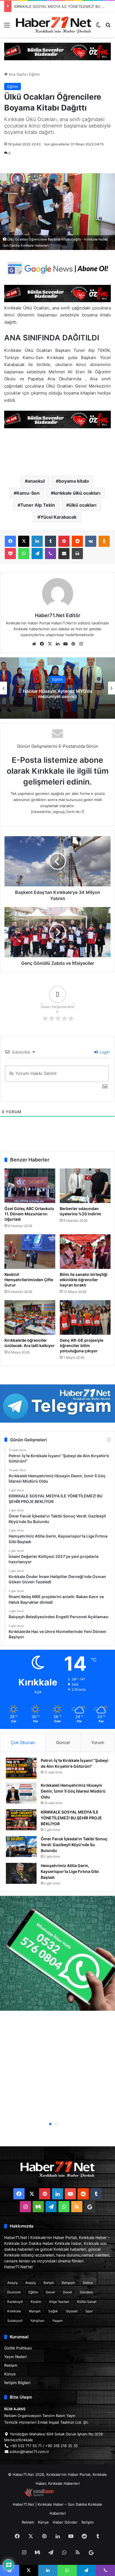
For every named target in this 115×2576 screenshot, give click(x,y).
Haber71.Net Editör (58, 615)
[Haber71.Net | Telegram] (57, 1403)
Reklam (11, 2365)
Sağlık (53, 2311)
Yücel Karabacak (58, 517)
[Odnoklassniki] (104, 541)
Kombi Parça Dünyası (73, 2495)
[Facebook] (10, 541)
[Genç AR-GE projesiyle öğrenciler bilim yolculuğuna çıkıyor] (85, 1317)
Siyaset (72, 2311)
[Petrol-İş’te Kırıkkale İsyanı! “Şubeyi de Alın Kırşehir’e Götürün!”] (21, 1768)
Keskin (36, 2302)
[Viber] (51, 554)
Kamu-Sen (28, 493)
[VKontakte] (91, 541)
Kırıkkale (14, 2311)
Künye (10, 2374)
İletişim (88, 2522)
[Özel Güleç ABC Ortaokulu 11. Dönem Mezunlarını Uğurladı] (30, 1186)
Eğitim (34, 74)
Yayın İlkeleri (15, 2357)
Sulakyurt (15, 2321)
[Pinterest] (64, 541)
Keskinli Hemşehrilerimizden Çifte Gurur (29, 1280)
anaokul (36, 481)
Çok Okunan (23, 1742)
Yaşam (57, 2321)
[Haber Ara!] (108, 27)
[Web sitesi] (34, 644)
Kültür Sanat (87, 2302)
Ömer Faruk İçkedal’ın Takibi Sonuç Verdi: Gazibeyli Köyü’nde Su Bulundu (74, 1845)
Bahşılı (49, 2283)
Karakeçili (15, 2302)
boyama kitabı (74, 481)
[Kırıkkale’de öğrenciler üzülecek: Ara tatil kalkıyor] (30, 1317)
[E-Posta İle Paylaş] (64, 554)
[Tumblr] (51, 541)
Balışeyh (68, 2283)
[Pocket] (10, 554)
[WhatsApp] (24, 554)
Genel (50, 2292)
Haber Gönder (65, 2522)
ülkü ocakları (83, 505)
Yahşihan (37, 2321)
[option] (57, 688)
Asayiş (12, 2283)
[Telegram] (37, 554)
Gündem (86, 2292)
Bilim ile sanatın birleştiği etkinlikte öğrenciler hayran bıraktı (84, 1280)
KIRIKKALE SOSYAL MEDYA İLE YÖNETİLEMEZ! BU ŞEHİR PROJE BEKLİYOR (71, 1818)
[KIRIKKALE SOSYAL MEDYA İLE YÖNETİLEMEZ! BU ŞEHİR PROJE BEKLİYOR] (21, 1820)
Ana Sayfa (17, 74)
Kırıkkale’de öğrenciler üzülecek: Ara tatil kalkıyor (30, 1343)
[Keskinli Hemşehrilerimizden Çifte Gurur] (30, 1252)
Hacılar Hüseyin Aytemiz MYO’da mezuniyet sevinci (57, 694)
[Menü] (7, 27)
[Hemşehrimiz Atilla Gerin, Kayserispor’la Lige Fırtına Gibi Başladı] (21, 1873)
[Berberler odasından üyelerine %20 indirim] (85, 1186)
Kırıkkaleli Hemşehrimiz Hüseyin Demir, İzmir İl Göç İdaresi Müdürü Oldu (73, 1791)
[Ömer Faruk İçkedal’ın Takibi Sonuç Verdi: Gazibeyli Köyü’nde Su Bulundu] (21, 1847)
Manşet (35, 2311)
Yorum (98, 1742)
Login (104, 1052)
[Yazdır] (77, 554)
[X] (24, 541)
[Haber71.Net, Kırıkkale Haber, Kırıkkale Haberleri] (54, 25)
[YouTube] (65, 644)
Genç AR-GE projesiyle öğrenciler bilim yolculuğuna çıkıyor (82, 1345)
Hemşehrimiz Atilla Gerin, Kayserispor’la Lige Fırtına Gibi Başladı (70, 1871)
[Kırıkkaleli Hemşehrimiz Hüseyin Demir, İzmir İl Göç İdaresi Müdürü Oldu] (21, 1793)
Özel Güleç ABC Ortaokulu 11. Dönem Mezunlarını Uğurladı (29, 1214)
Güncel (63, 1742)
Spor (89, 2311)
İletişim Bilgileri (17, 2383)
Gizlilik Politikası (18, 2348)
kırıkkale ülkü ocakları (77, 493)
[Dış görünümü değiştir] (98, 27)
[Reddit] (77, 541)
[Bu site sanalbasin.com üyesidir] (39, 2495)
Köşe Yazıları (59, 2302)
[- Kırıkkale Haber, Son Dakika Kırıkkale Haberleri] (57, 51)
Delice (88, 2283)
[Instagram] (81, 644)
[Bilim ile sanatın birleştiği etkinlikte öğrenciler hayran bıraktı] (85, 1252)
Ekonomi (14, 2292)
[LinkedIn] (37, 541)
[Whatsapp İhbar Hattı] (57, 1953)
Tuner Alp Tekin (38, 505)
